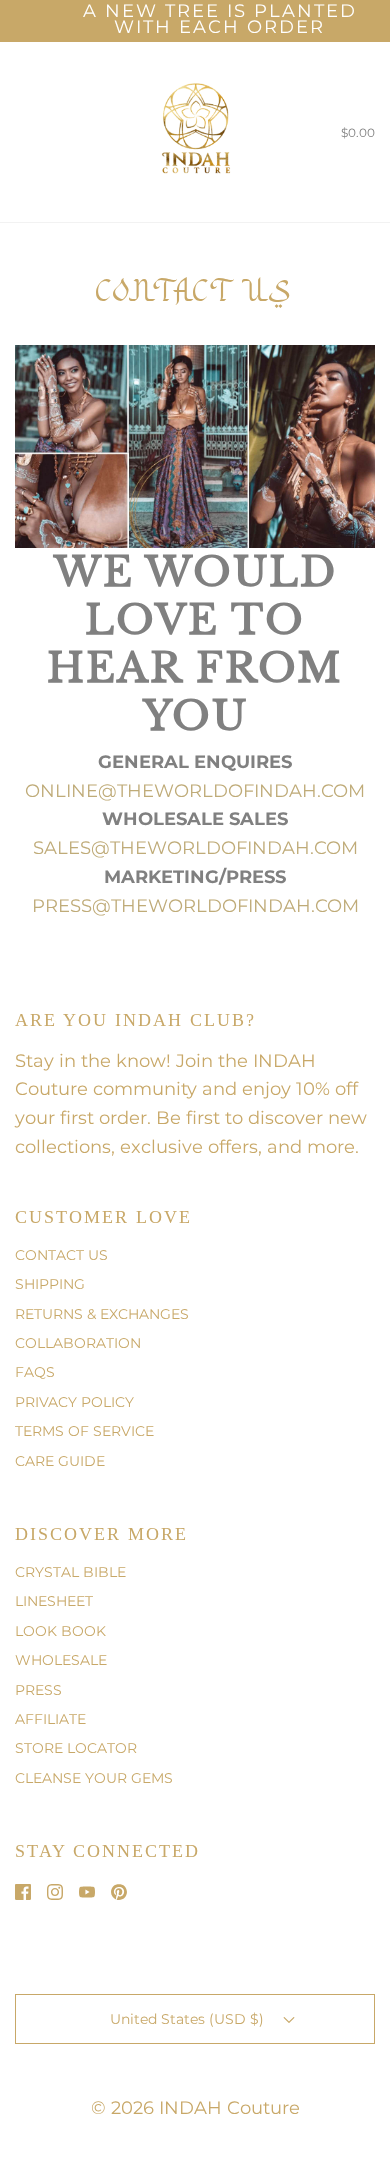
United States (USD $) (189, 2019)
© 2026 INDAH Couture (195, 2108)
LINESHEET (54, 1601)
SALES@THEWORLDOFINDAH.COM (195, 848)
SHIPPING (50, 1284)
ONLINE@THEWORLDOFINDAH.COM (195, 791)
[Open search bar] (37, 132)
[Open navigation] (15, 132)
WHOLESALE (61, 1660)
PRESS (38, 1690)
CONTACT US (61, 1255)
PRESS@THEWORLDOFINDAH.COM (195, 906)
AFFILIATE (50, 1719)
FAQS (35, 1372)
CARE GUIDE (60, 1461)
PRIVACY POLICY (74, 1402)
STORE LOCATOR (76, 1748)
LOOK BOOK (60, 1631)
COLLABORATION (78, 1343)
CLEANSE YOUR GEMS (94, 1778)
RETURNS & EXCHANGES (102, 1314)
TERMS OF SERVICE (84, 1431)
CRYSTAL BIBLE (70, 1572)
